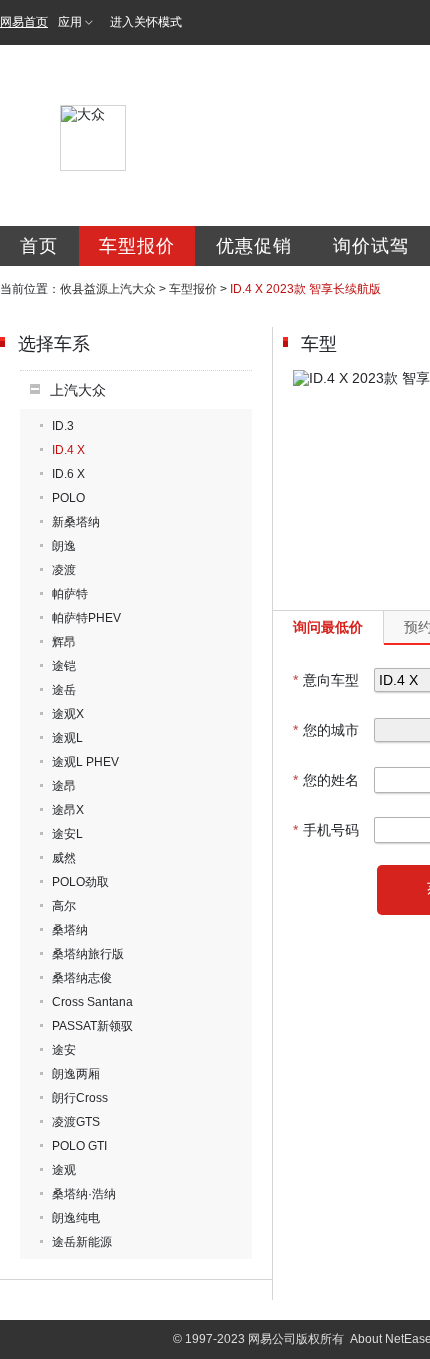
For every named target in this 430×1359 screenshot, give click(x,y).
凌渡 (64, 570)
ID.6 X (68, 474)
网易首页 (24, 22)
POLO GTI (79, 1146)
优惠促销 (254, 246)
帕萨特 (70, 594)
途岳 (64, 690)
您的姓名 (326, 780)
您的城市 (326, 730)
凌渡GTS (76, 1122)
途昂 (64, 786)
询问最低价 (328, 627)
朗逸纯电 (76, 1218)
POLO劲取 (80, 882)
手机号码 (326, 830)
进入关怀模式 (146, 22)
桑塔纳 (70, 930)
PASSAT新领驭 (92, 1026)
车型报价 (137, 246)
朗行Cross (80, 1098)
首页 (39, 246)
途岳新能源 (82, 1242)
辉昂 (64, 642)
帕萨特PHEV (86, 618)
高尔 (64, 906)
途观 (64, 1170)
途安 (64, 1050)
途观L (67, 738)
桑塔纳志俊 (82, 978)
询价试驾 (371, 246)
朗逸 (64, 546)
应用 (70, 22)
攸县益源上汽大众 (108, 289)
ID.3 (63, 426)
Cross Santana (92, 1002)
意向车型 (326, 680)
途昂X (68, 810)
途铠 (64, 666)
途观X (68, 714)
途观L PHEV (85, 762)
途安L (67, 834)
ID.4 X (68, 450)
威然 (64, 858)
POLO (68, 498)
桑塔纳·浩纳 (84, 1194)
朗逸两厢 (76, 1074)
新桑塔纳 (76, 522)
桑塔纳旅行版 (88, 954)
